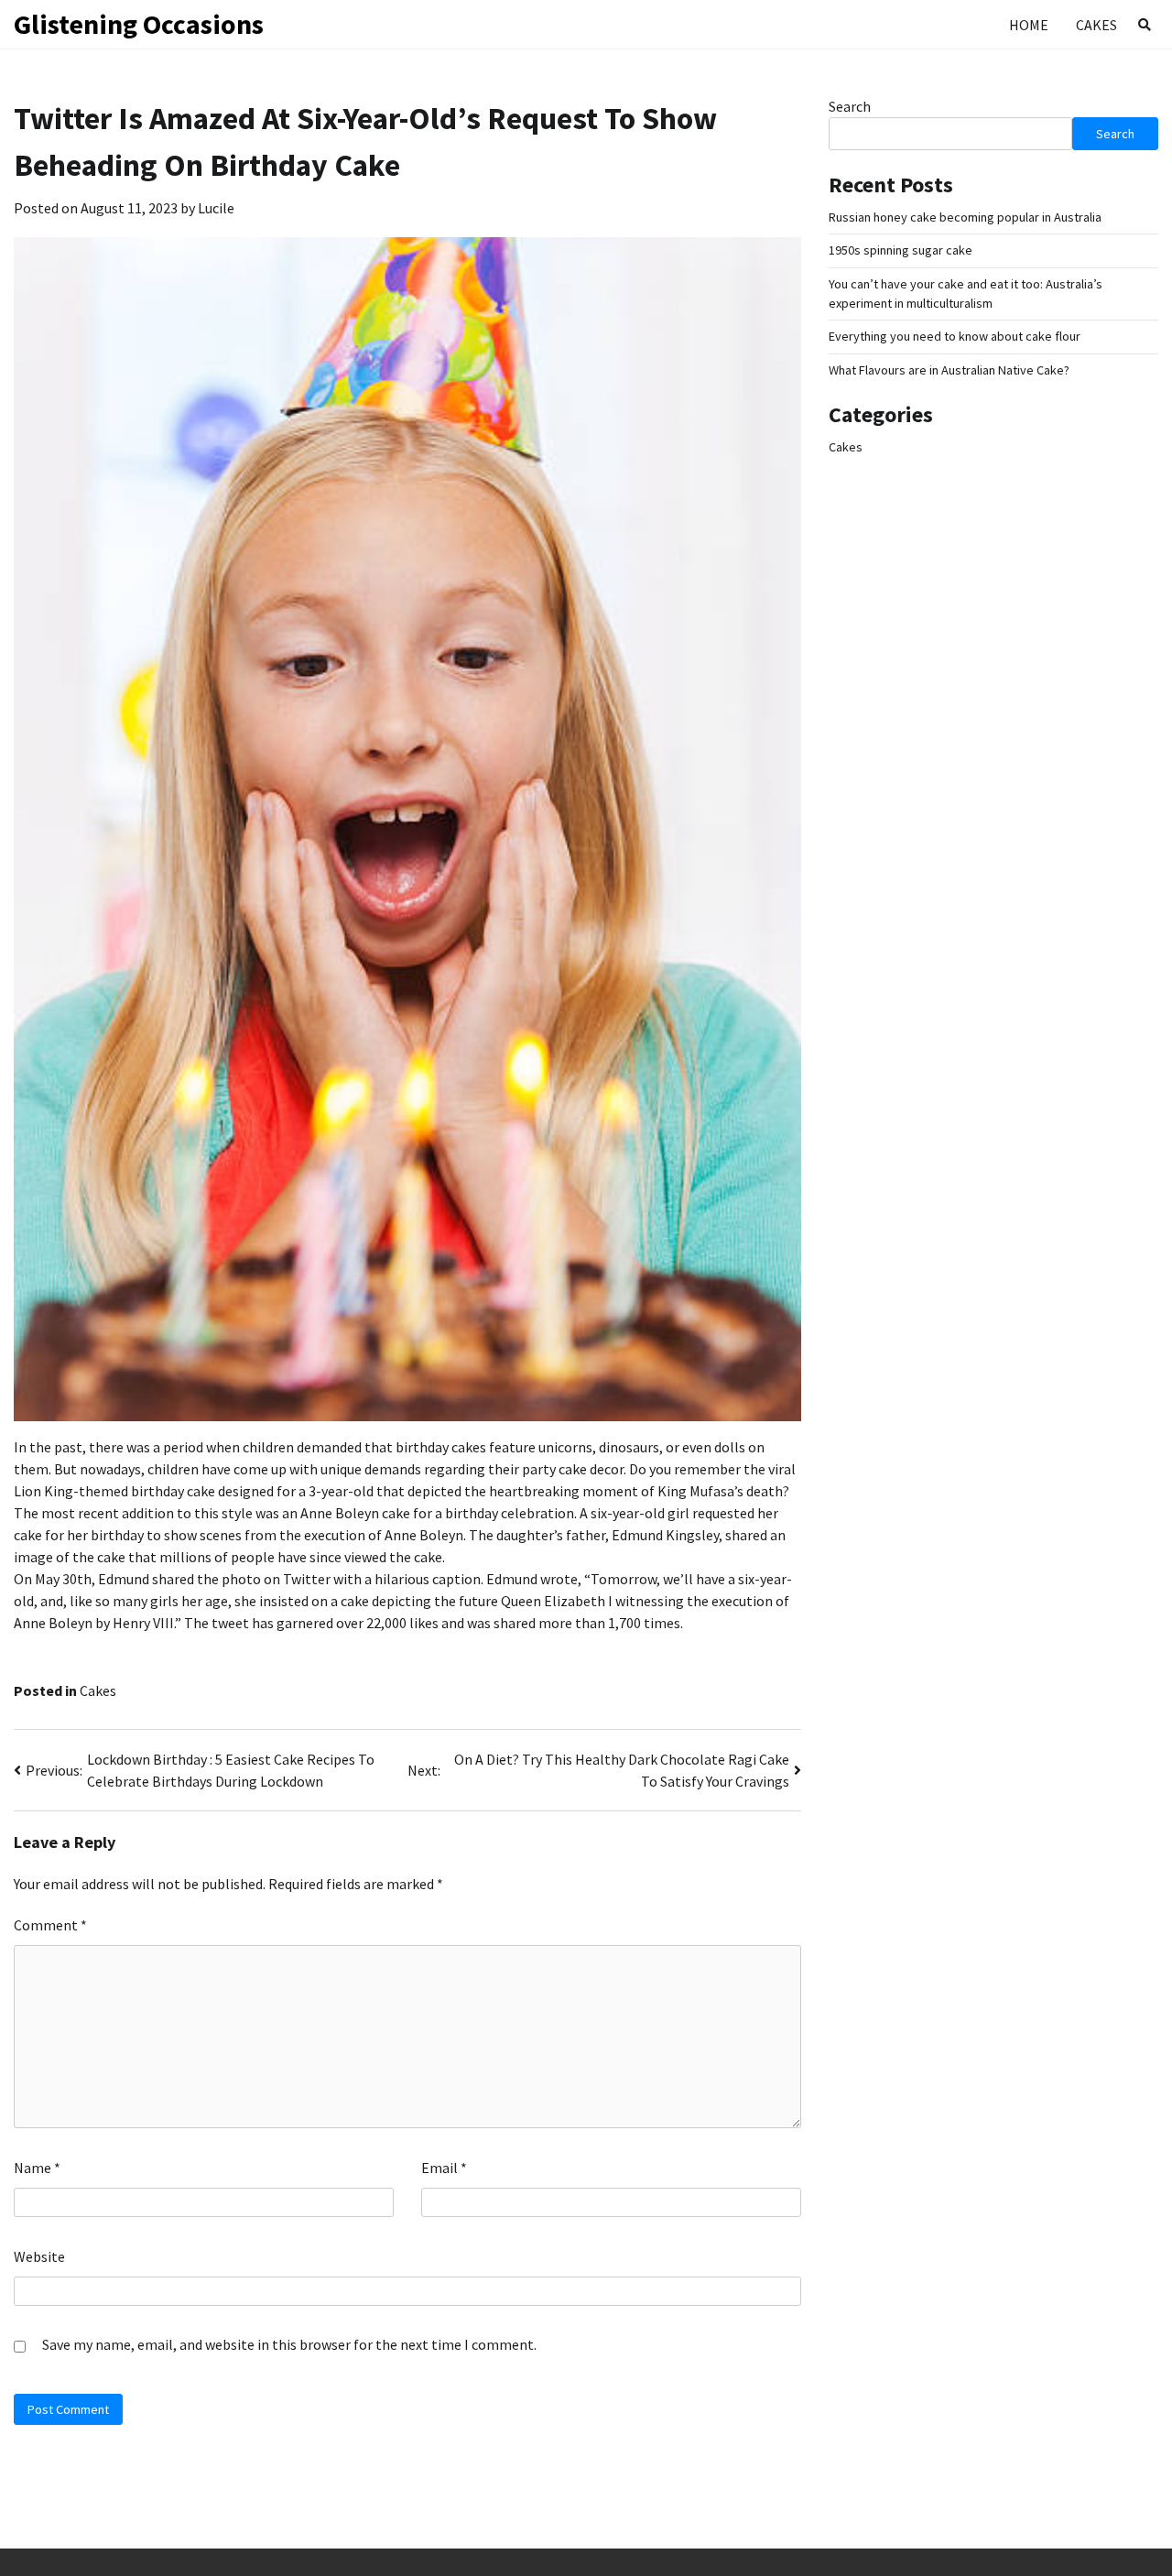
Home (1029, 25)
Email (444, 2168)
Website (39, 2256)
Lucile (216, 208)
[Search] (1145, 25)
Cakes (1096, 25)
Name (37, 2168)
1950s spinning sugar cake (901, 250)
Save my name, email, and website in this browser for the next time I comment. (289, 2344)
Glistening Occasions (139, 24)
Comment (50, 1925)
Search (850, 106)
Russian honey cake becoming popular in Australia (965, 217)
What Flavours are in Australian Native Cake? (949, 370)
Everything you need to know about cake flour (955, 336)
